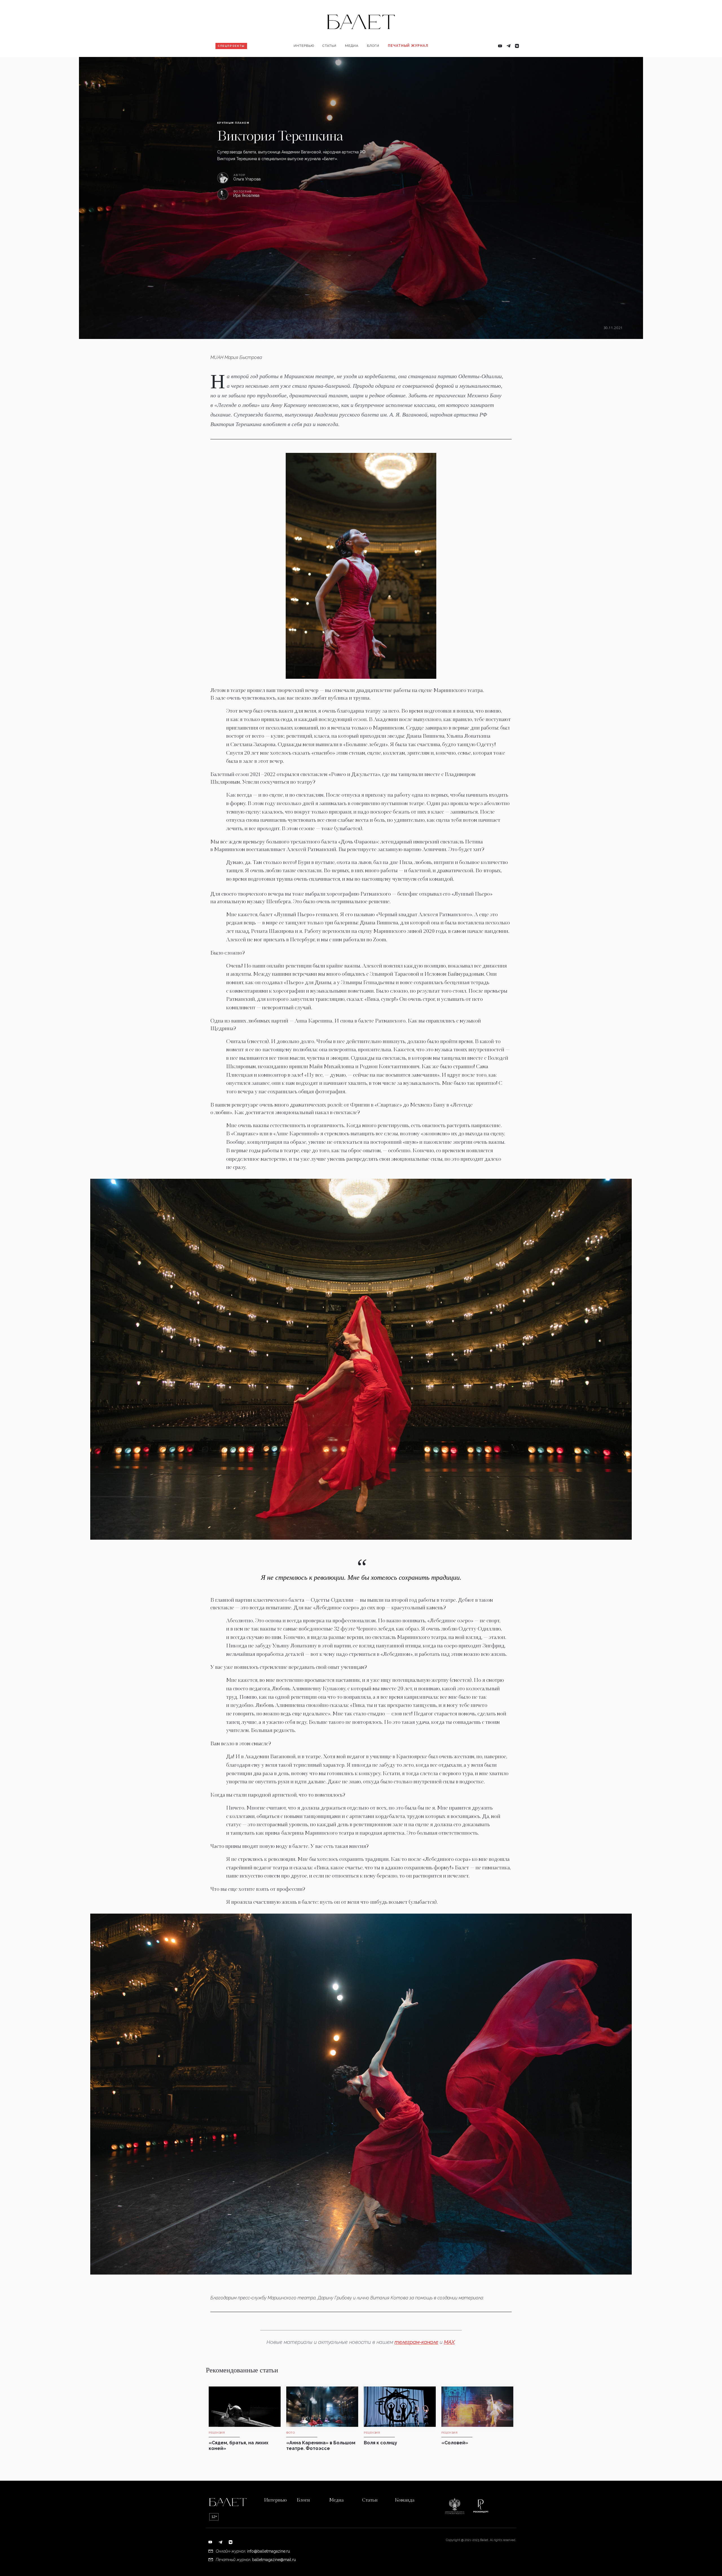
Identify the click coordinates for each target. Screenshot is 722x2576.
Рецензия (334, 64)
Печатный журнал (408, 46)
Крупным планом (233, 123)
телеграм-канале (416, 2342)
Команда (405, 2500)
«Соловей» (455, 2443)
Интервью (304, 46)
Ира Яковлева (246, 196)
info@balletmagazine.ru (268, 2551)
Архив (397, 64)
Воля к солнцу (380, 2443)
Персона (305, 64)
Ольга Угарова (247, 179)
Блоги (373, 46)
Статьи (329, 46)
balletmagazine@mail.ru (274, 2560)
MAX (449, 2342)
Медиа (352, 46)
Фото (353, 64)
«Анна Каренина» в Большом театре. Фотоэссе (321, 2446)
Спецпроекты (231, 46)
